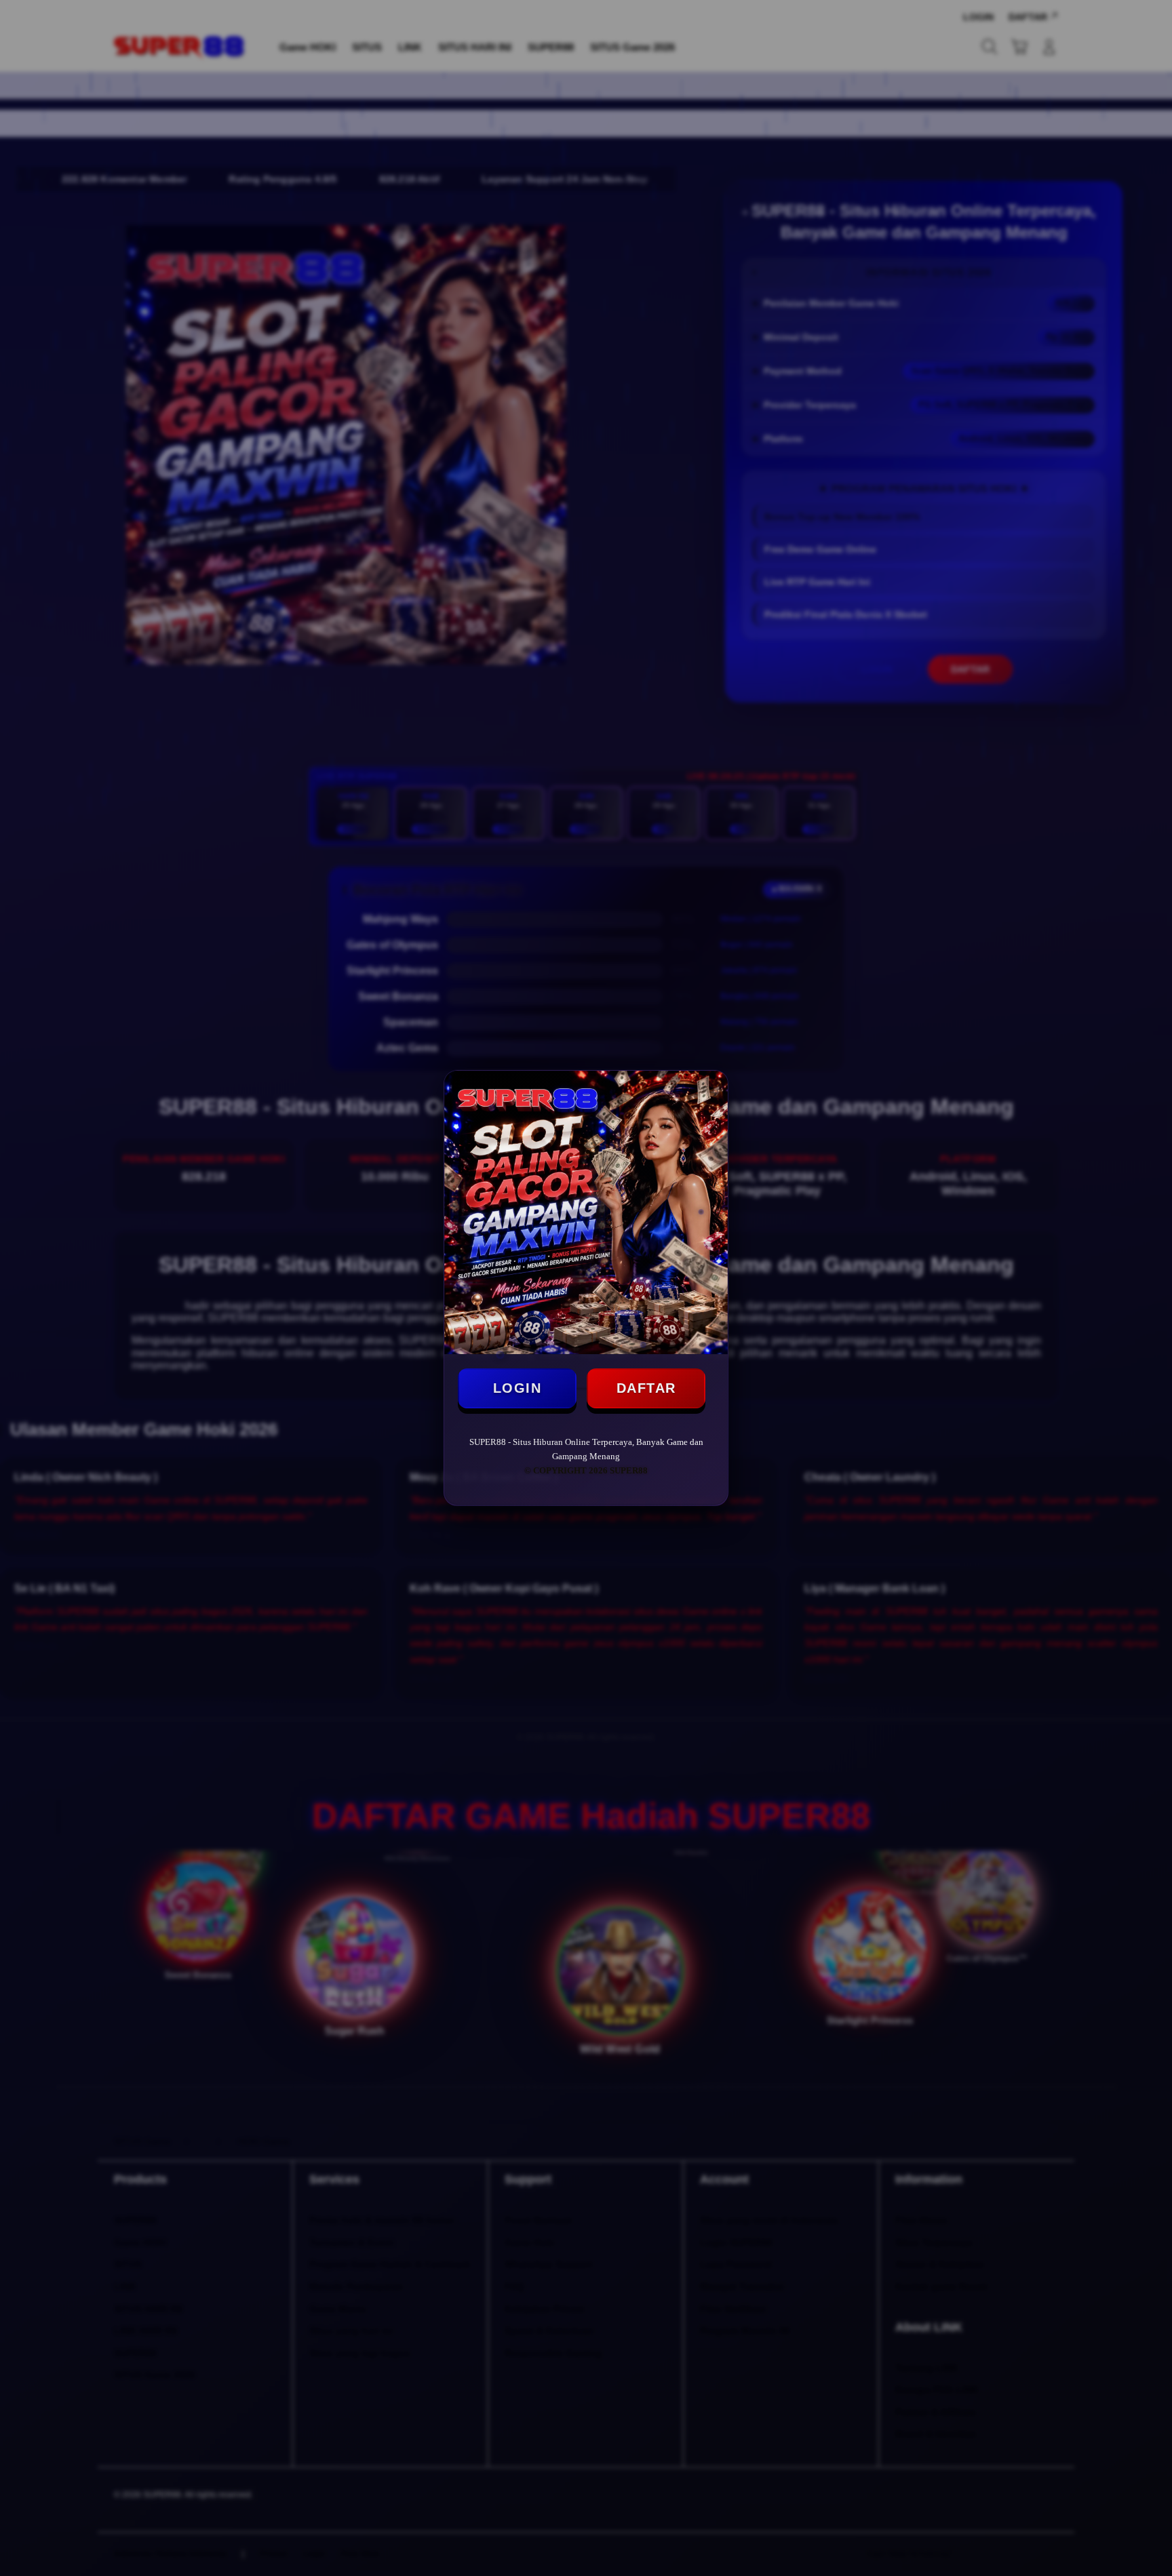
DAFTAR (646, 1388)
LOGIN (517, 1388)
